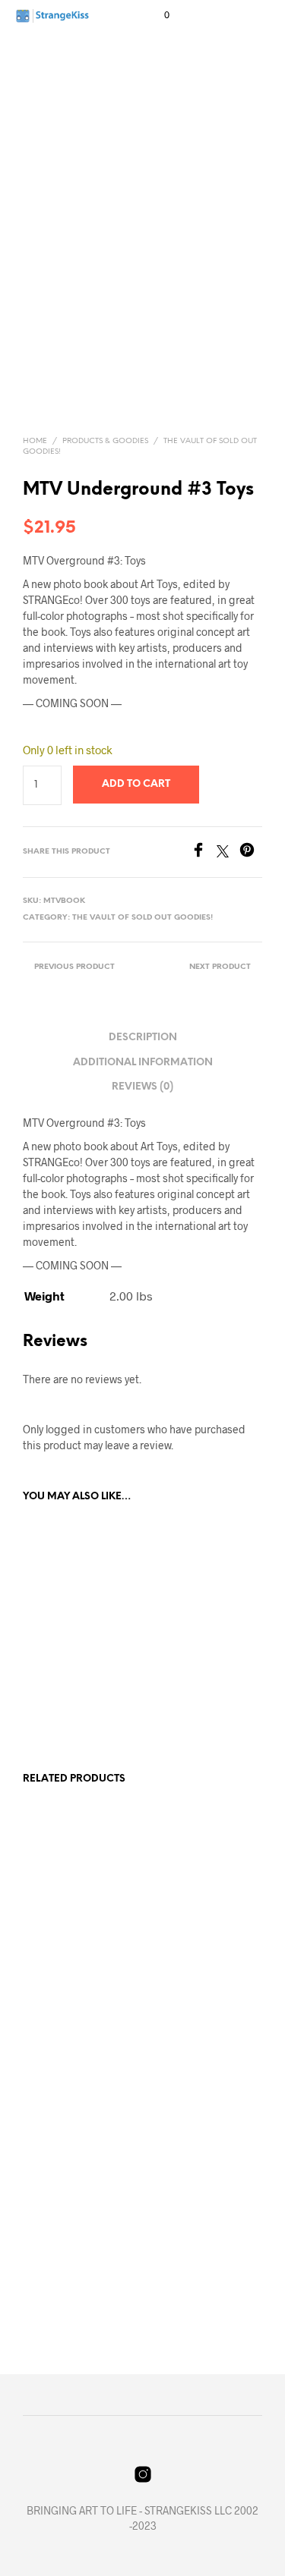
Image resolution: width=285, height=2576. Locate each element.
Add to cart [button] (60, 1706)
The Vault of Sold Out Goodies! (142, 918)
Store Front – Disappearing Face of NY (190, 1975)
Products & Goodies (105, 441)
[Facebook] (204, 852)
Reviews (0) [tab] (142, 1087)
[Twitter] (228, 852)
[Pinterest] (251, 852)
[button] (157, 15)
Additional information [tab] (143, 1063)
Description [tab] (143, 1038)
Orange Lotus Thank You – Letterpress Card (192, 2255)
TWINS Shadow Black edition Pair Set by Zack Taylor (64, 1975)
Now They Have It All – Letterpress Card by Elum (68, 2255)
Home (35, 441)
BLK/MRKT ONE (60, 1669)
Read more (57, 2026)
